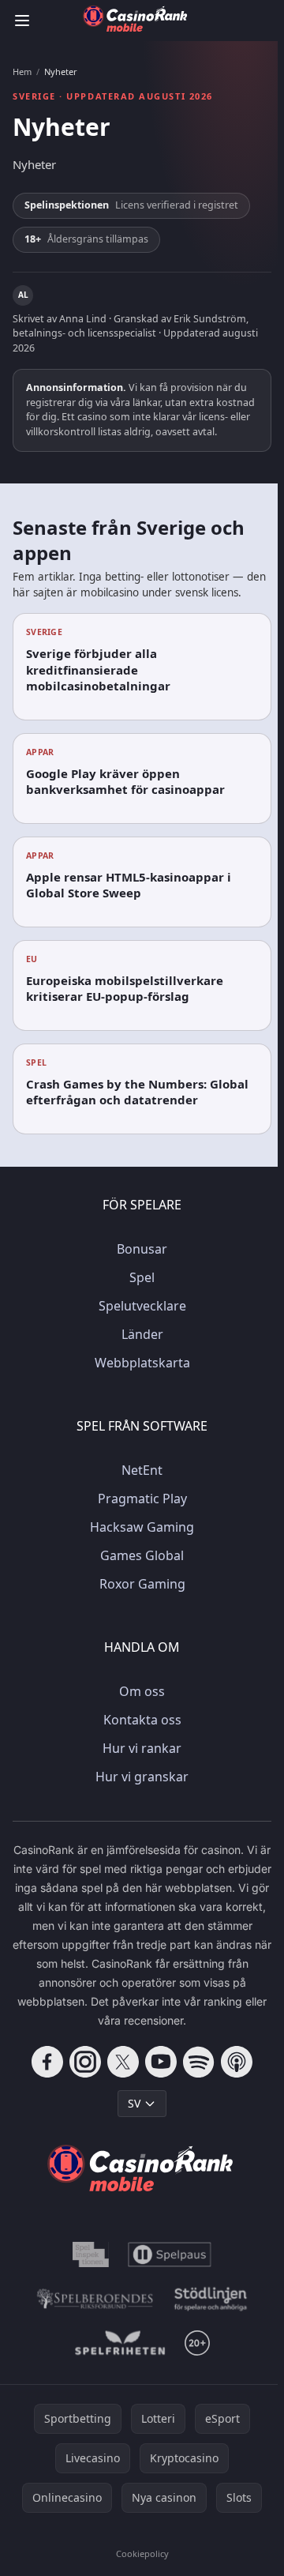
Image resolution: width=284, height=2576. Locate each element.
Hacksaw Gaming (142, 1527)
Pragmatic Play (142, 1499)
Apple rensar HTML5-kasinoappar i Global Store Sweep (129, 885)
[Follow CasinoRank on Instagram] (85, 2062)
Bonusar (142, 1249)
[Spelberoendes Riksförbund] (95, 2299)
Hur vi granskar (142, 1777)
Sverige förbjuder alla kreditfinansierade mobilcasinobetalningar (98, 669)
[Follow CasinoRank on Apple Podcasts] (237, 2062)
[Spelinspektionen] (91, 2254)
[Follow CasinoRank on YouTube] (161, 2062)
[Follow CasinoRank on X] (123, 2062)
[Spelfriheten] (120, 2343)
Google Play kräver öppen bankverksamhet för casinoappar (125, 782)
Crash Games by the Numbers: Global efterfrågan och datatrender (137, 1092)
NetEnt (142, 1470)
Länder (142, 1334)
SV (134, 2103)
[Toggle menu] (22, 21)
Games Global (142, 1555)
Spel (142, 1277)
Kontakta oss (142, 1720)
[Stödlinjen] (211, 2299)
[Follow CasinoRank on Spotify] (199, 2062)
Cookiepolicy (142, 2553)
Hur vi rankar (142, 1748)
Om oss (142, 1691)
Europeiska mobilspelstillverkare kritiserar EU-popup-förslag (125, 989)
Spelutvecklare (142, 1306)
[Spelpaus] (170, 2254)
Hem (22, 72)
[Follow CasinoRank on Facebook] (47, 2062)
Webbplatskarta (142, 1363)
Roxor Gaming (142, 1584)
